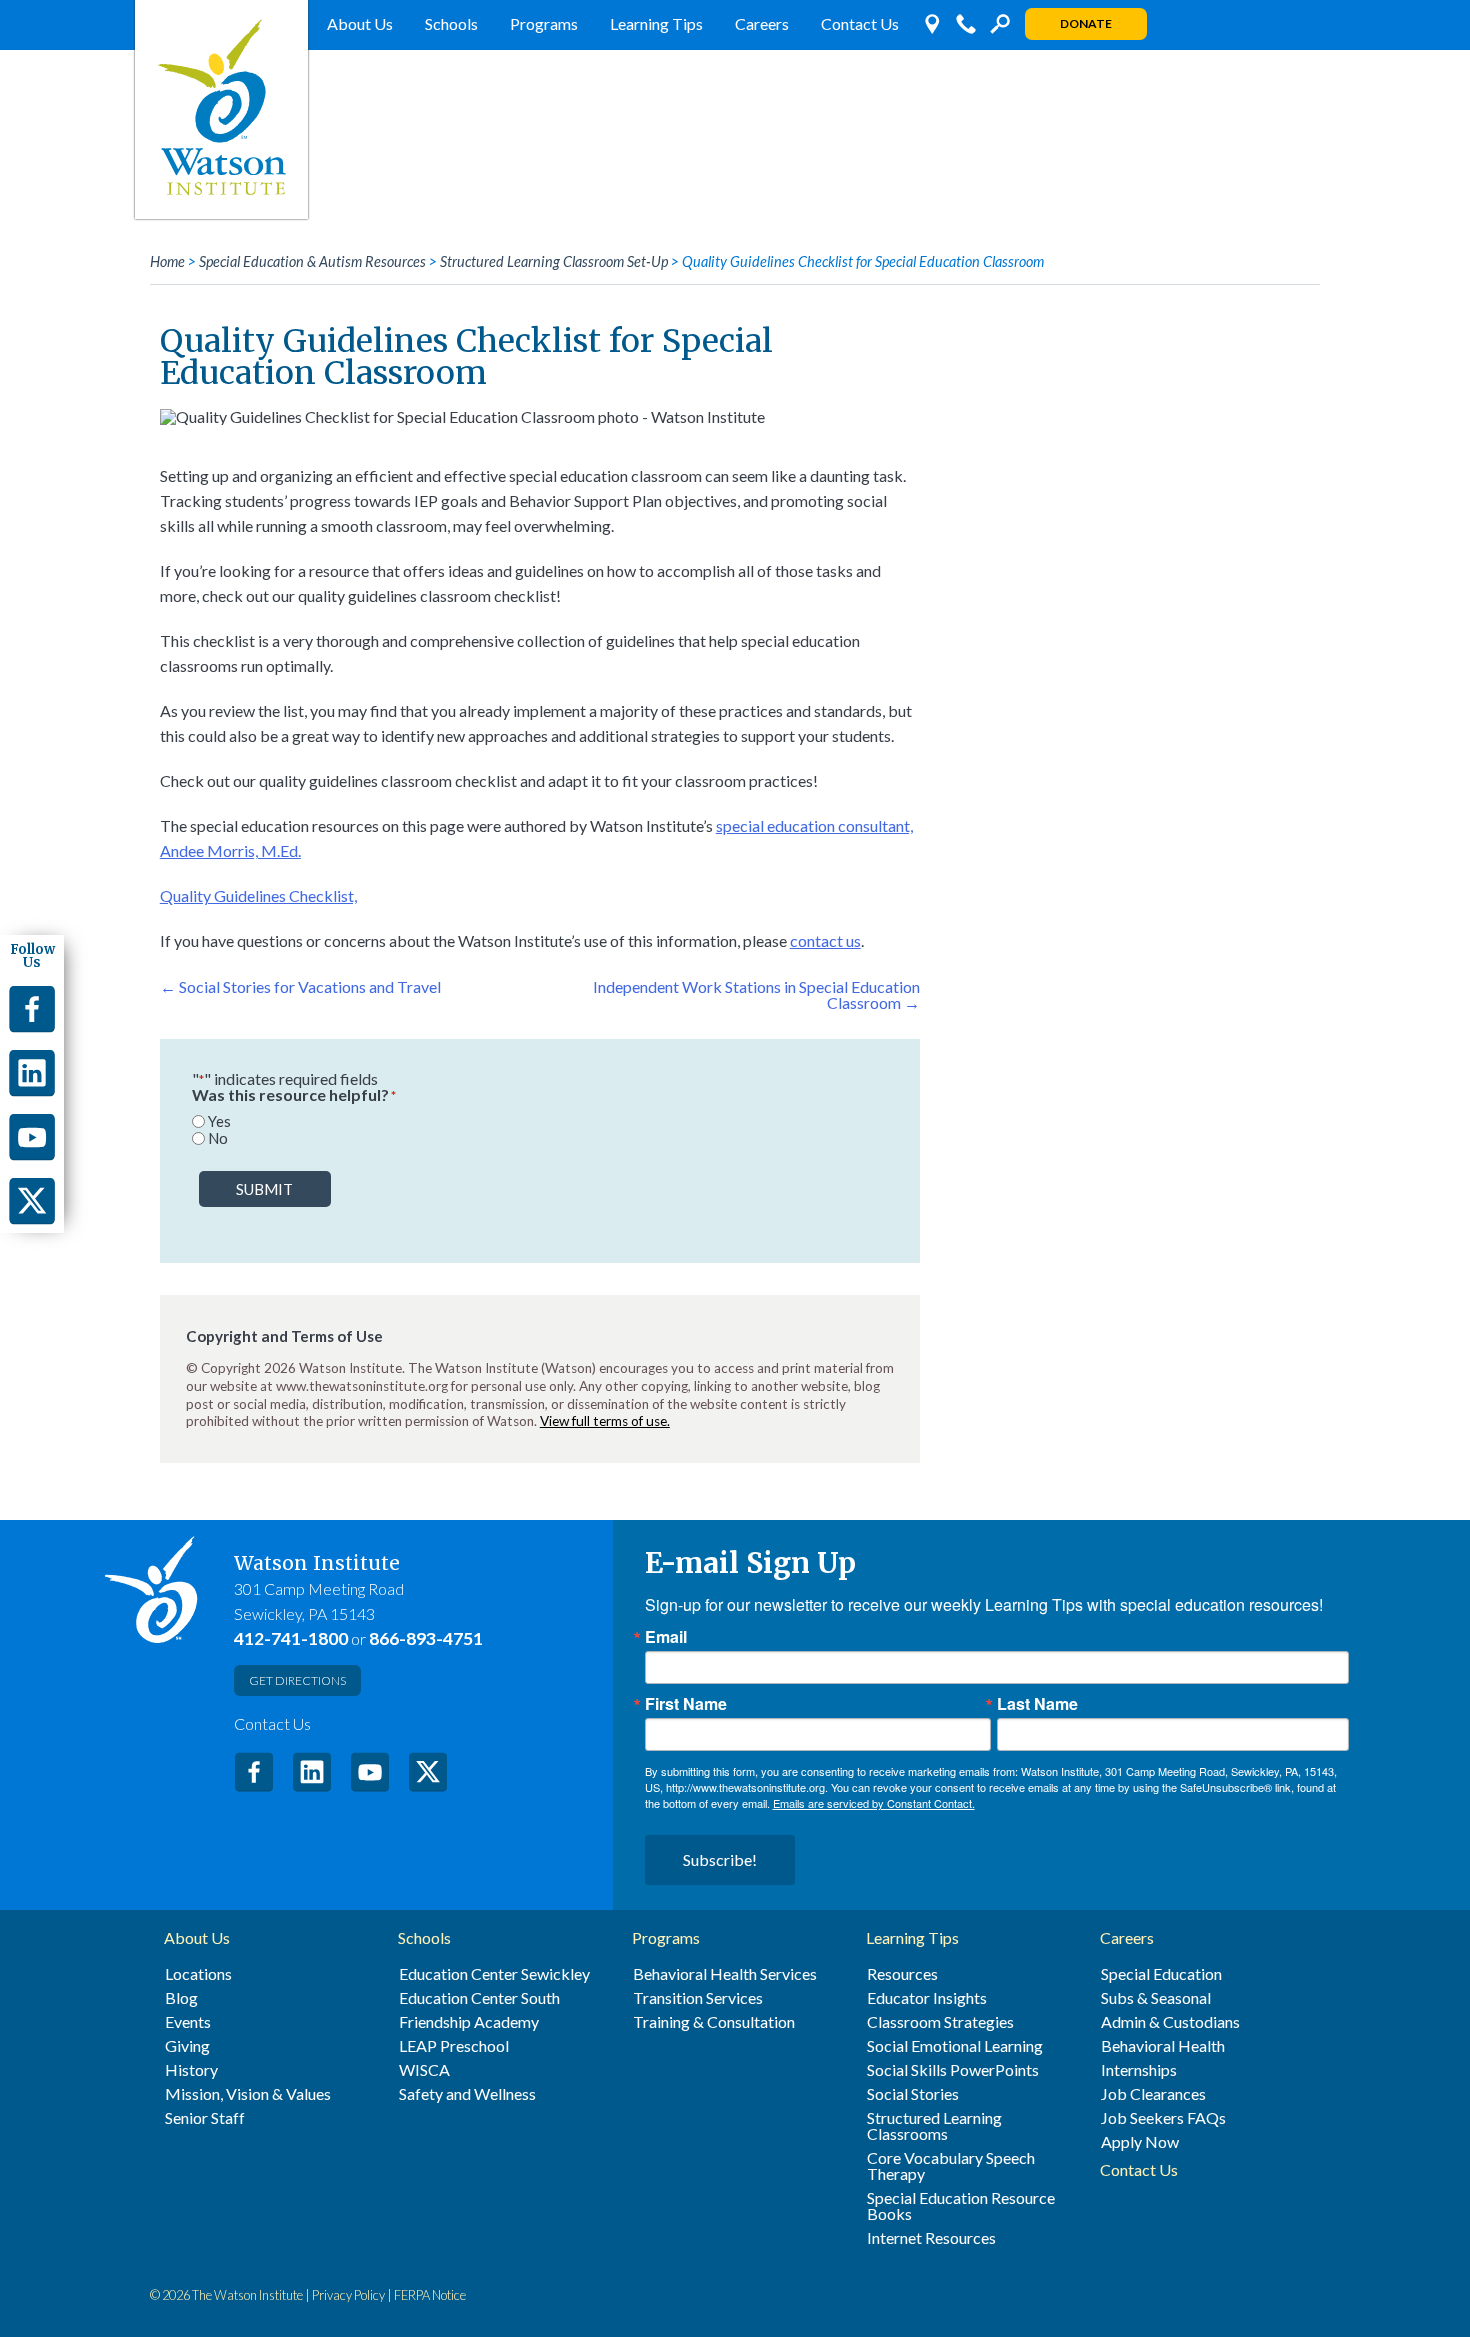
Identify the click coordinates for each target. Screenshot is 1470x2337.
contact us (825, 940)
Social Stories (913, 2094)
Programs (544, 23)
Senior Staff (205, 2118)
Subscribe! (720, 1859)
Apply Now (1140, 2142)
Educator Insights (927, 1998)
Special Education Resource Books (961, 2206)
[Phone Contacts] (966, 24)
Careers (762, 23)
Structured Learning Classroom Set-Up (554, 261)
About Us (360, 23)
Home (167, 261)
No (218, 1138)
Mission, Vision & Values (248, 2094)
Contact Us (860, 23)
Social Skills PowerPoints (953, 2070)
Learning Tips (656, 23)
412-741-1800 (291, 1638)
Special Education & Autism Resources (312, 261)
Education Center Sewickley (494, 1974)
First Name (686, 1704)
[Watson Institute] (221, 109)
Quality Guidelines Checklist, (258, 895)
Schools (451, 23)
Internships (1139, 2070)
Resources (902, 1974)
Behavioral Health (1163, 2046)
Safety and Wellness (467, 2094)
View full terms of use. (605, 1421)
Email (666, 1637)
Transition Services (698, 1998)
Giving (187, 2046)
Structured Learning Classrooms (934, 2126)
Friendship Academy (469, 2022)
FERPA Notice (430, 2295)
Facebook (254, 1772)
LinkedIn (312, 1772)
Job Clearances (1153, 2094)
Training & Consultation (714, 2022)
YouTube (370, 1772)
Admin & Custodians (1170, 2022)
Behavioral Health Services (725, 1974)
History (191, 2070)
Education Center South (479, 1998)
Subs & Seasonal (1156, 1998)
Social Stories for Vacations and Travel (300, 986)
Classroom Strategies (940, 2022)
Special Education (1161, 1974)
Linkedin (32, 1073)
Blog (181, 1998)
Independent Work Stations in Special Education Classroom (756, 994)
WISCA (424, 2070)
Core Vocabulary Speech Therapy (951, 2166)
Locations (198, 1974)
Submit (264, 1189)
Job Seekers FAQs (1163, 2118)
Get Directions (297, 1680)
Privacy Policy (348, 2295)
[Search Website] (1000, 24)
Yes (219, 1121)
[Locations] (932, 24)
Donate (1086, 23)
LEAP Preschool (454, 2046)
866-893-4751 (426, 1638)
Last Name (1037, 1704)
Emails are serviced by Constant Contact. (874, 1803)
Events (188, 2022)
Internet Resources (931, 2238)
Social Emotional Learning (955, 2046)
